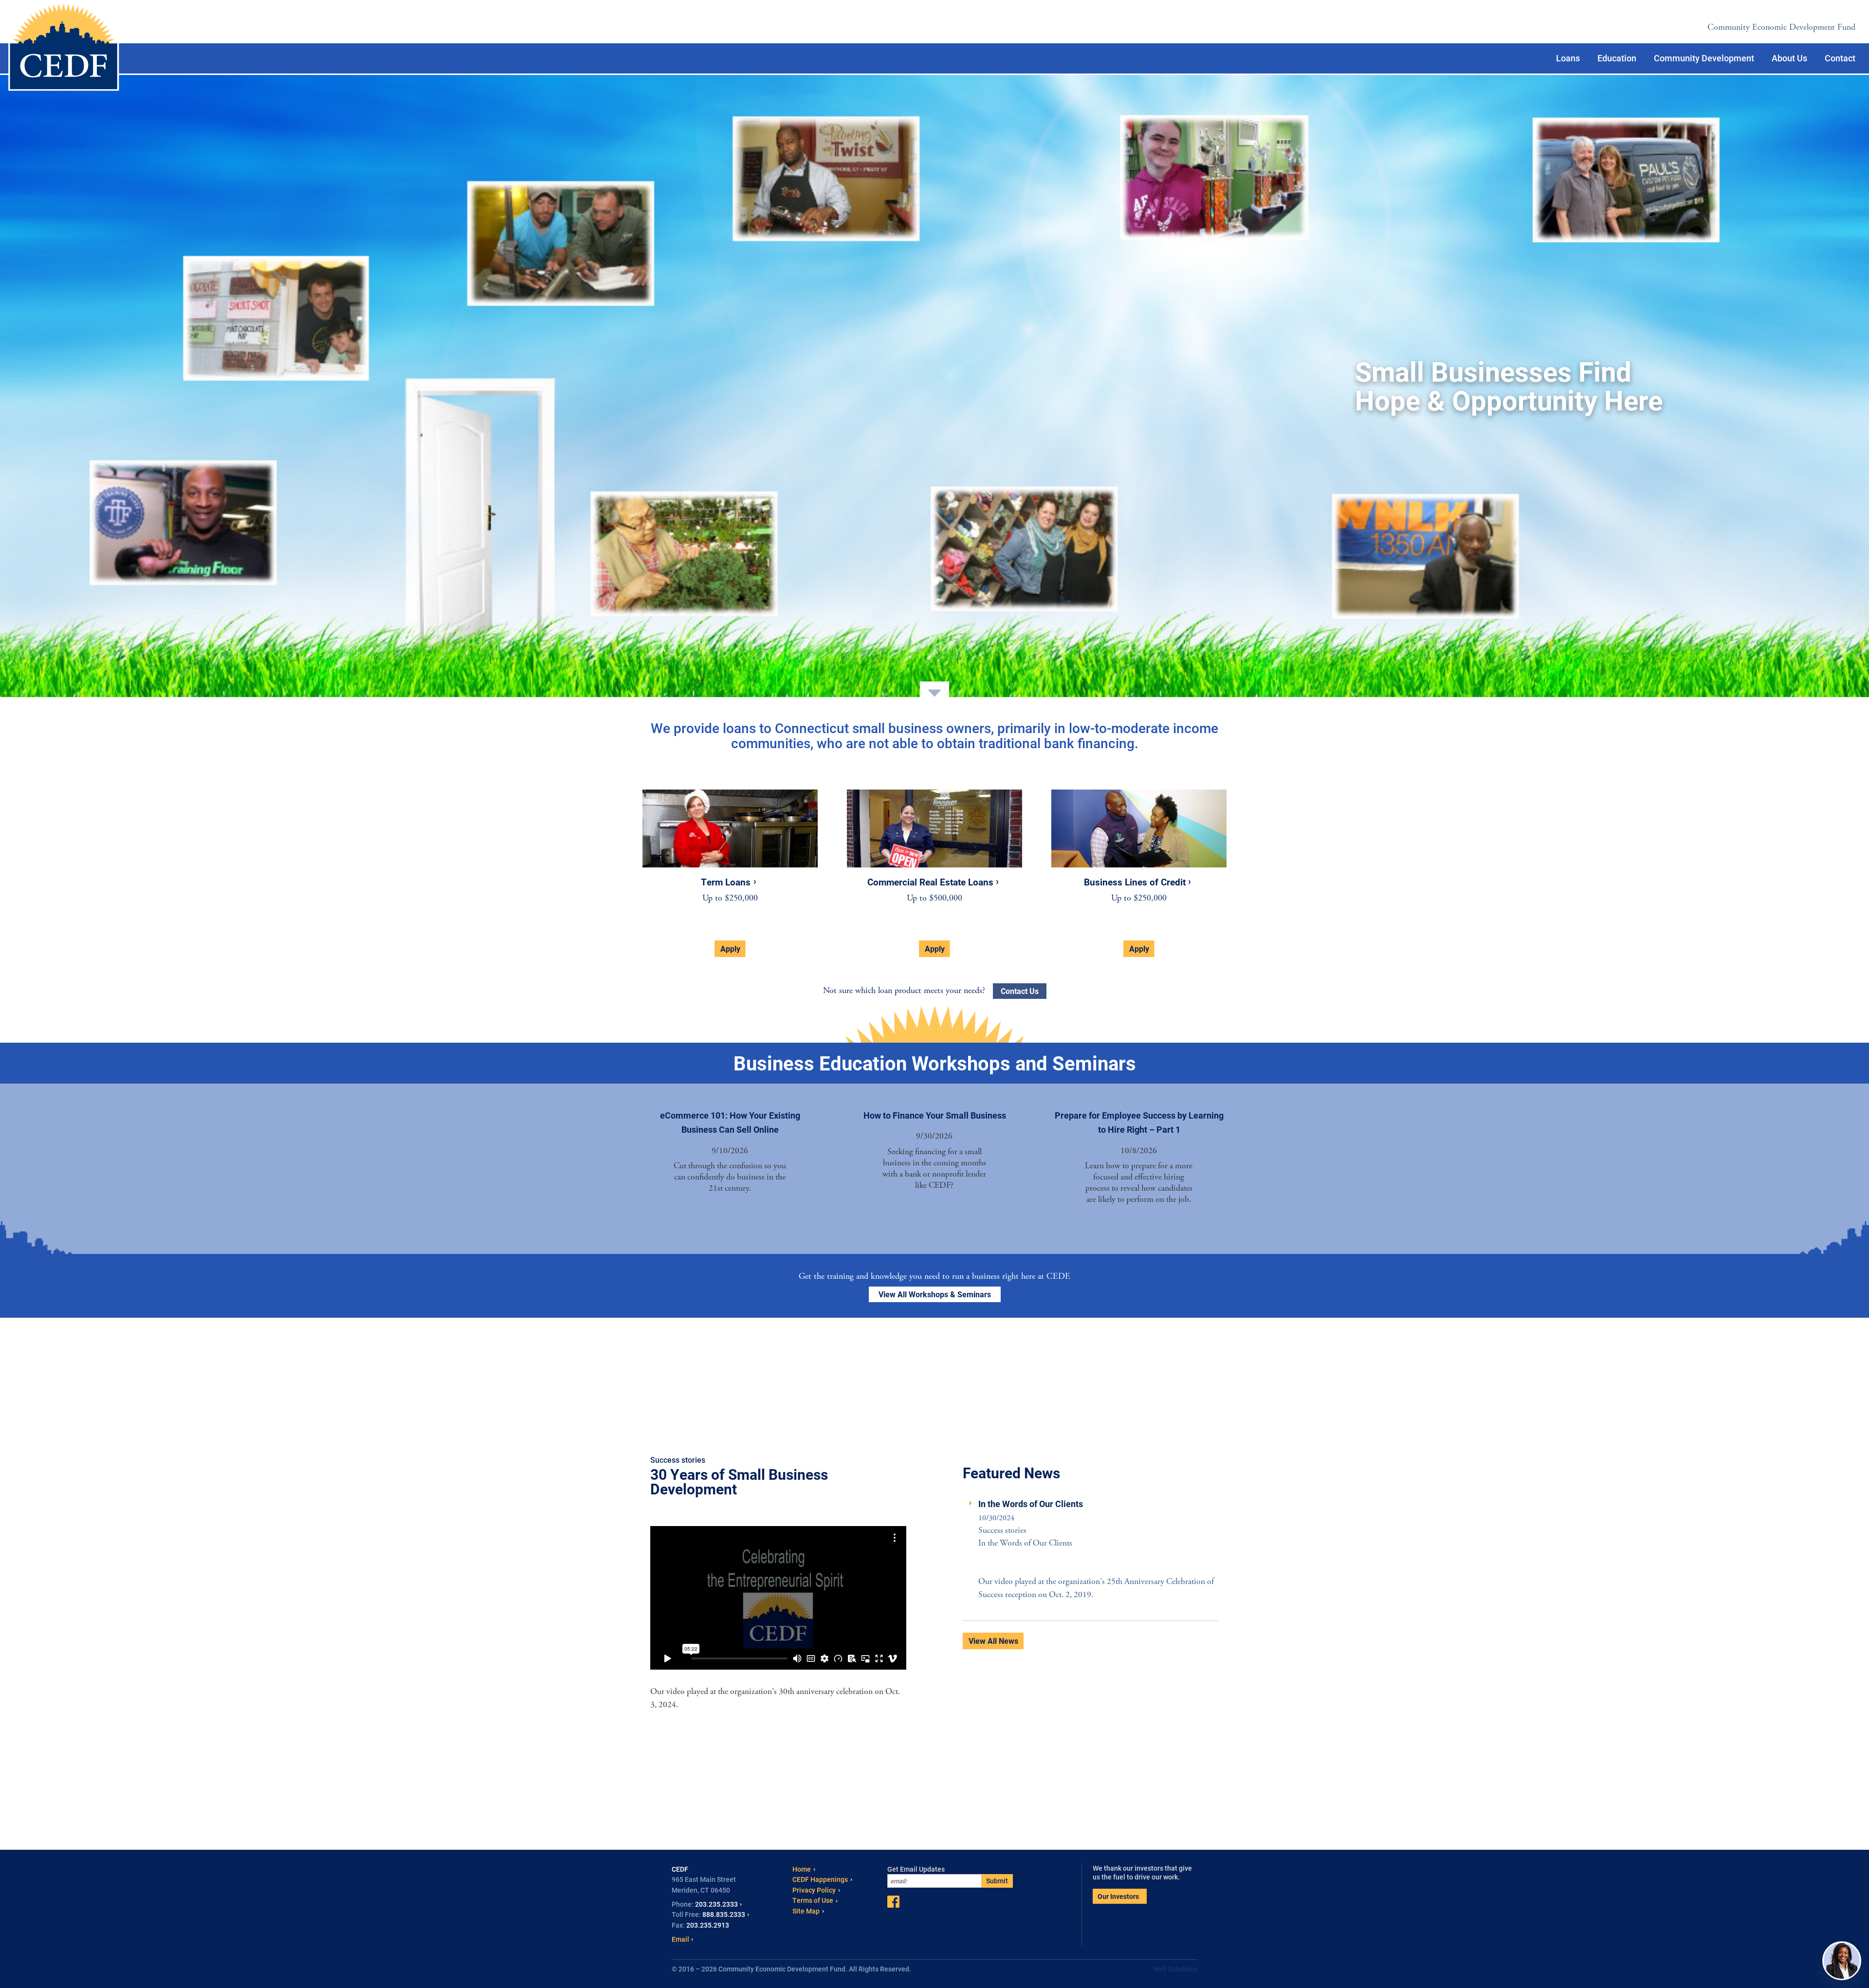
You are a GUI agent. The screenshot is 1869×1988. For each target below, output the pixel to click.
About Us (1789, 58)
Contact (1840, 58)
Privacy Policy (814, 1890)
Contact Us (1020, 991)
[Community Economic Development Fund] (64, 47)
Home (802, 1869)
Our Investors (1118, 1896)
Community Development (1704, 58)
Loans (1568, 58)
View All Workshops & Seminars (935, 1294)
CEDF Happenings (820, 1879)
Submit (997, 1881)
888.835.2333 (724, 1914)
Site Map (806, 1911)
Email (680, 1939)
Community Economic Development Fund (1781, 27)
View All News (993, 1641)
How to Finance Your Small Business (935, 1115)
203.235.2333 (716, 1904)
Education (1617, 58)
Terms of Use (813, 1900)
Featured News (1011, 1473)
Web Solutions (1175, 1969)
